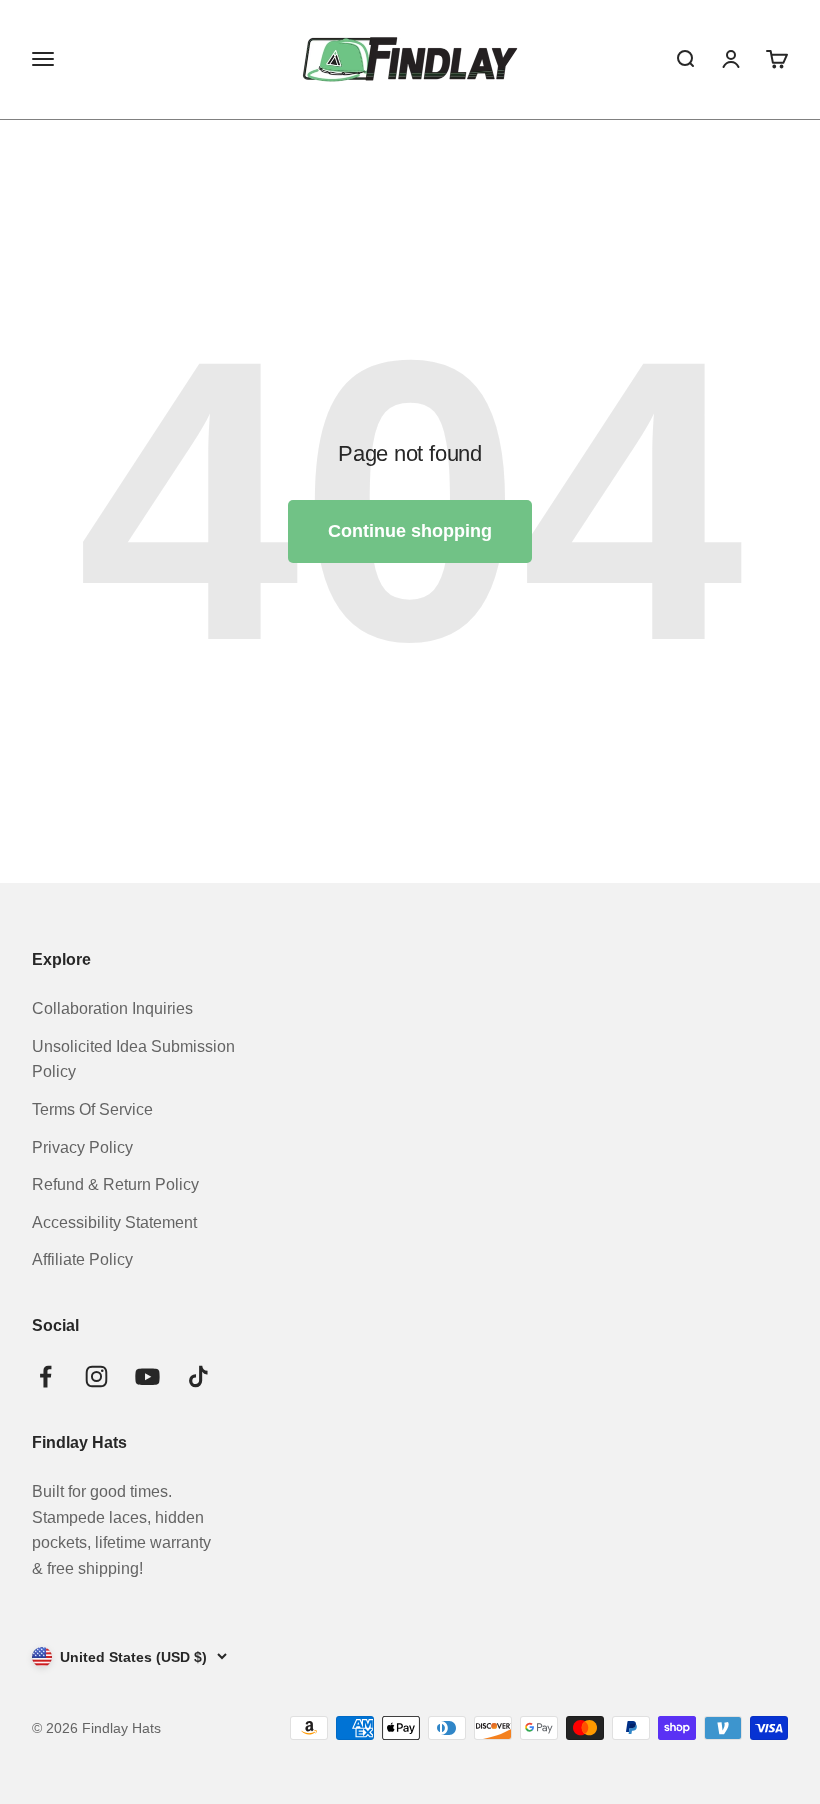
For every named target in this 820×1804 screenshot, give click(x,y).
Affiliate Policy (82, 1259)
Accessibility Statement (114, 1222)
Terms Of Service (92, 1109)
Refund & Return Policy (115, 1184)
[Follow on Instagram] (96, 1376)
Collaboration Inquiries (112, 1008)
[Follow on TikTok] (198, 1376)
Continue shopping (410, 531)
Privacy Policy (82, 1147)
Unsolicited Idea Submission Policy (133, 1059)
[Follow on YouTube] (147, 1376)
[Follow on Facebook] (45, 1376)
